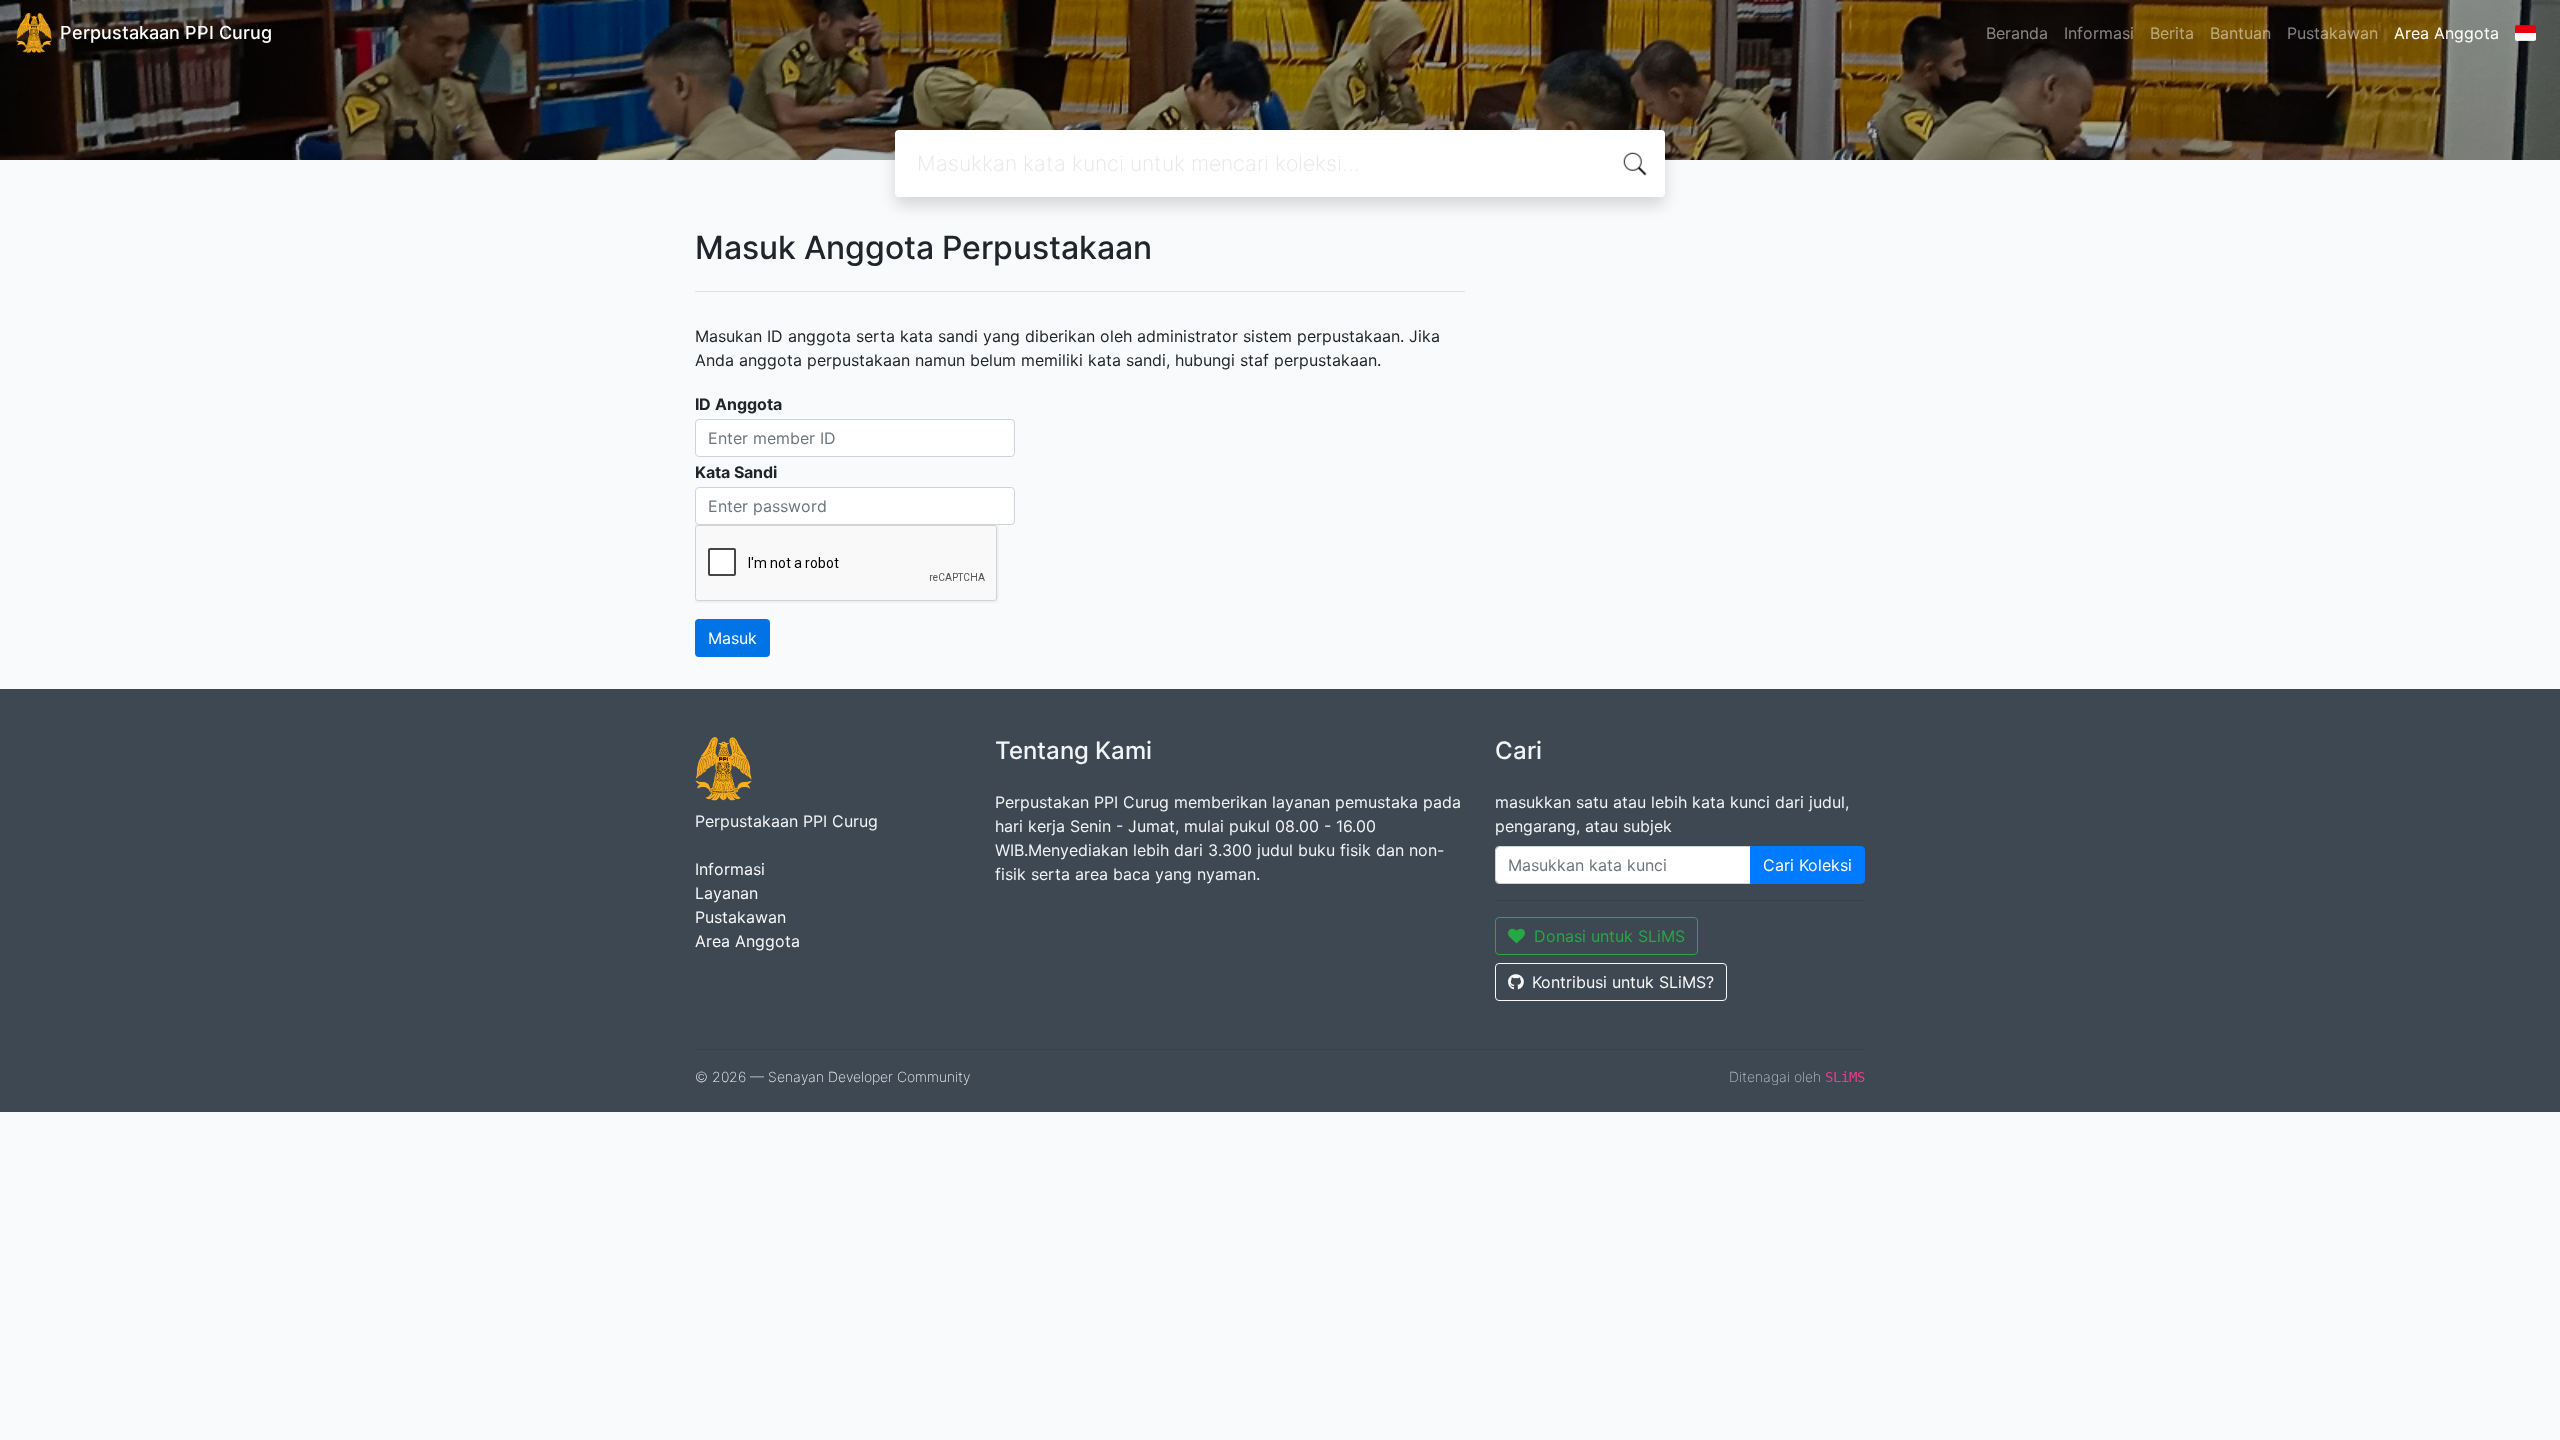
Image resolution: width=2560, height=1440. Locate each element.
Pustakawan (2332, 33)
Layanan (726, 893)
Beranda (2017, 33)
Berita (2172, 33)
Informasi (2099, 33)
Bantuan (2240, 33)
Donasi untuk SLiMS (1609, 936)
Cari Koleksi (1807, 865)
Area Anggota (2446, 33)
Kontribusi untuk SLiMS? (1623, 982)
